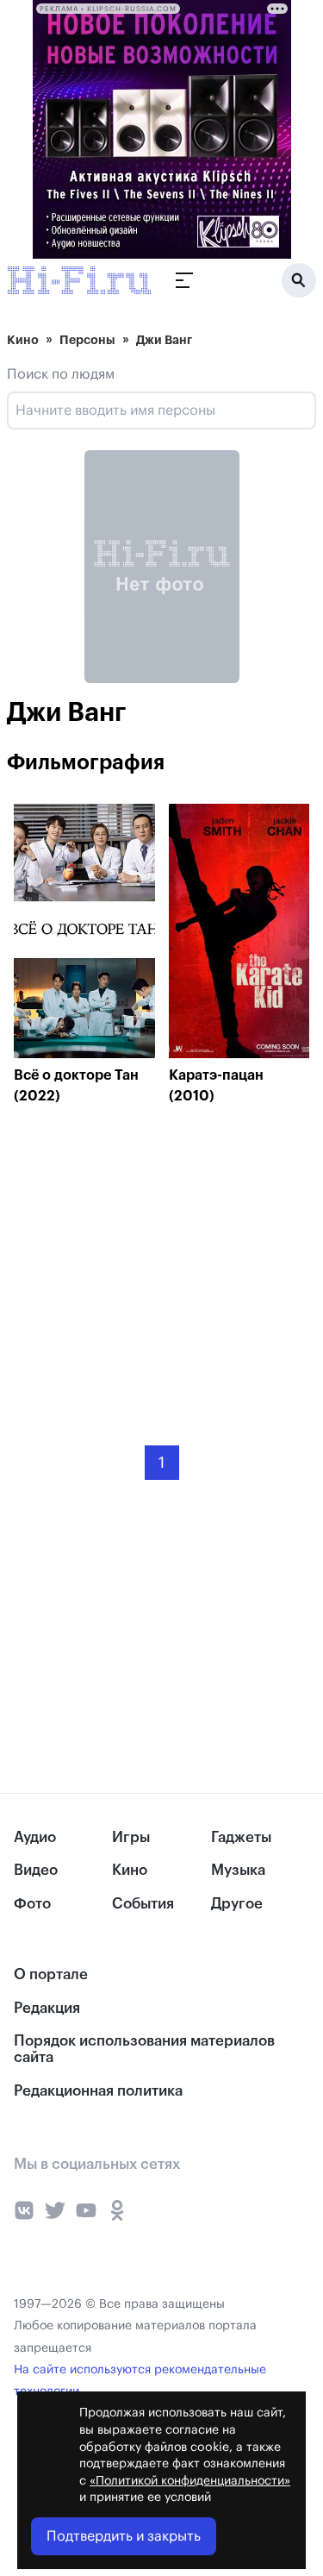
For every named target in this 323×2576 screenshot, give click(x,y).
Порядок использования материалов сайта (144, 2049)
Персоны (87, 340)
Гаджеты (241, 1837)
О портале (51, 1974)
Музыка (238, 1870)
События (143, 1904)
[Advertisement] (143, 1263)
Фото (32, 1904)
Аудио (35, 1837)
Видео (36, 1870)
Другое (237, 1904)
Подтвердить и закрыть (124, 2536)
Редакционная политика (98, 2091)
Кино (23, 340)
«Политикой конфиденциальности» (190, 2481)
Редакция (47, 2008)
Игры (131, 1837)
